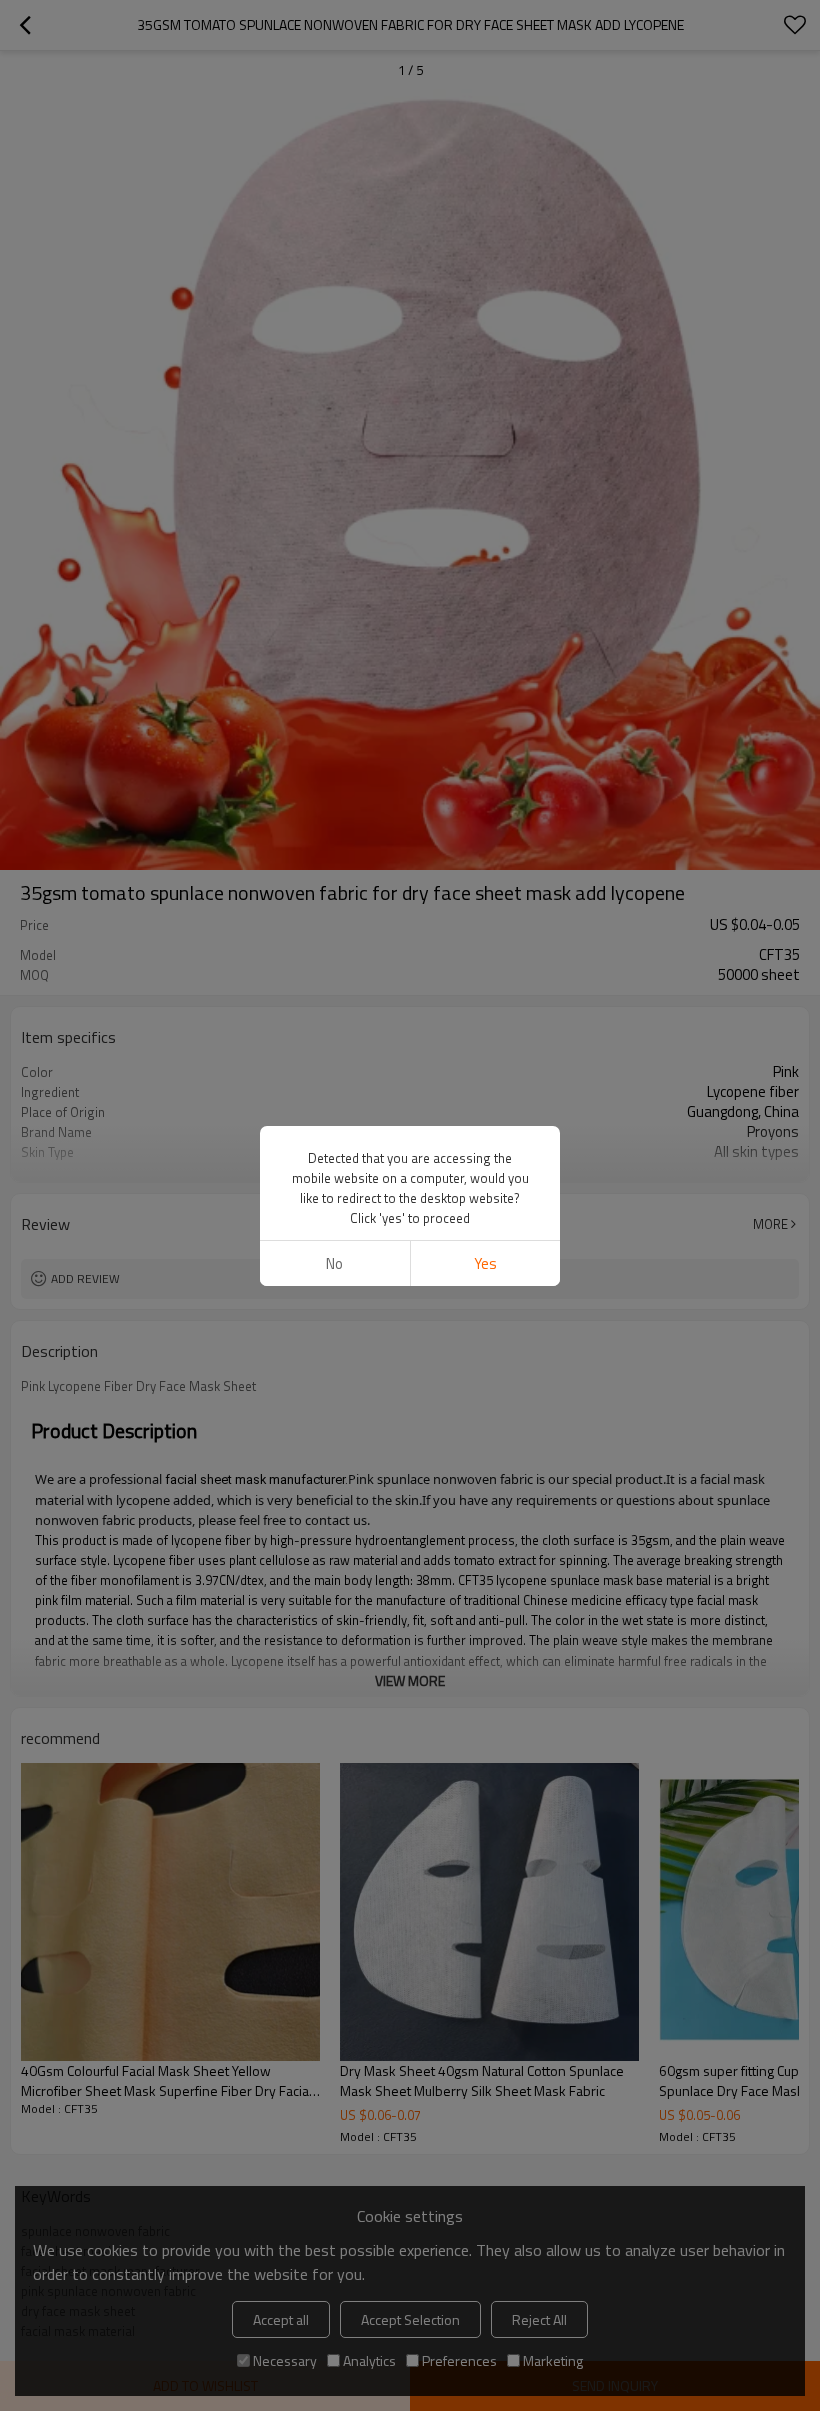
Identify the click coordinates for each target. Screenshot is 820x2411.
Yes (485, 1263)
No (334, 1263)
